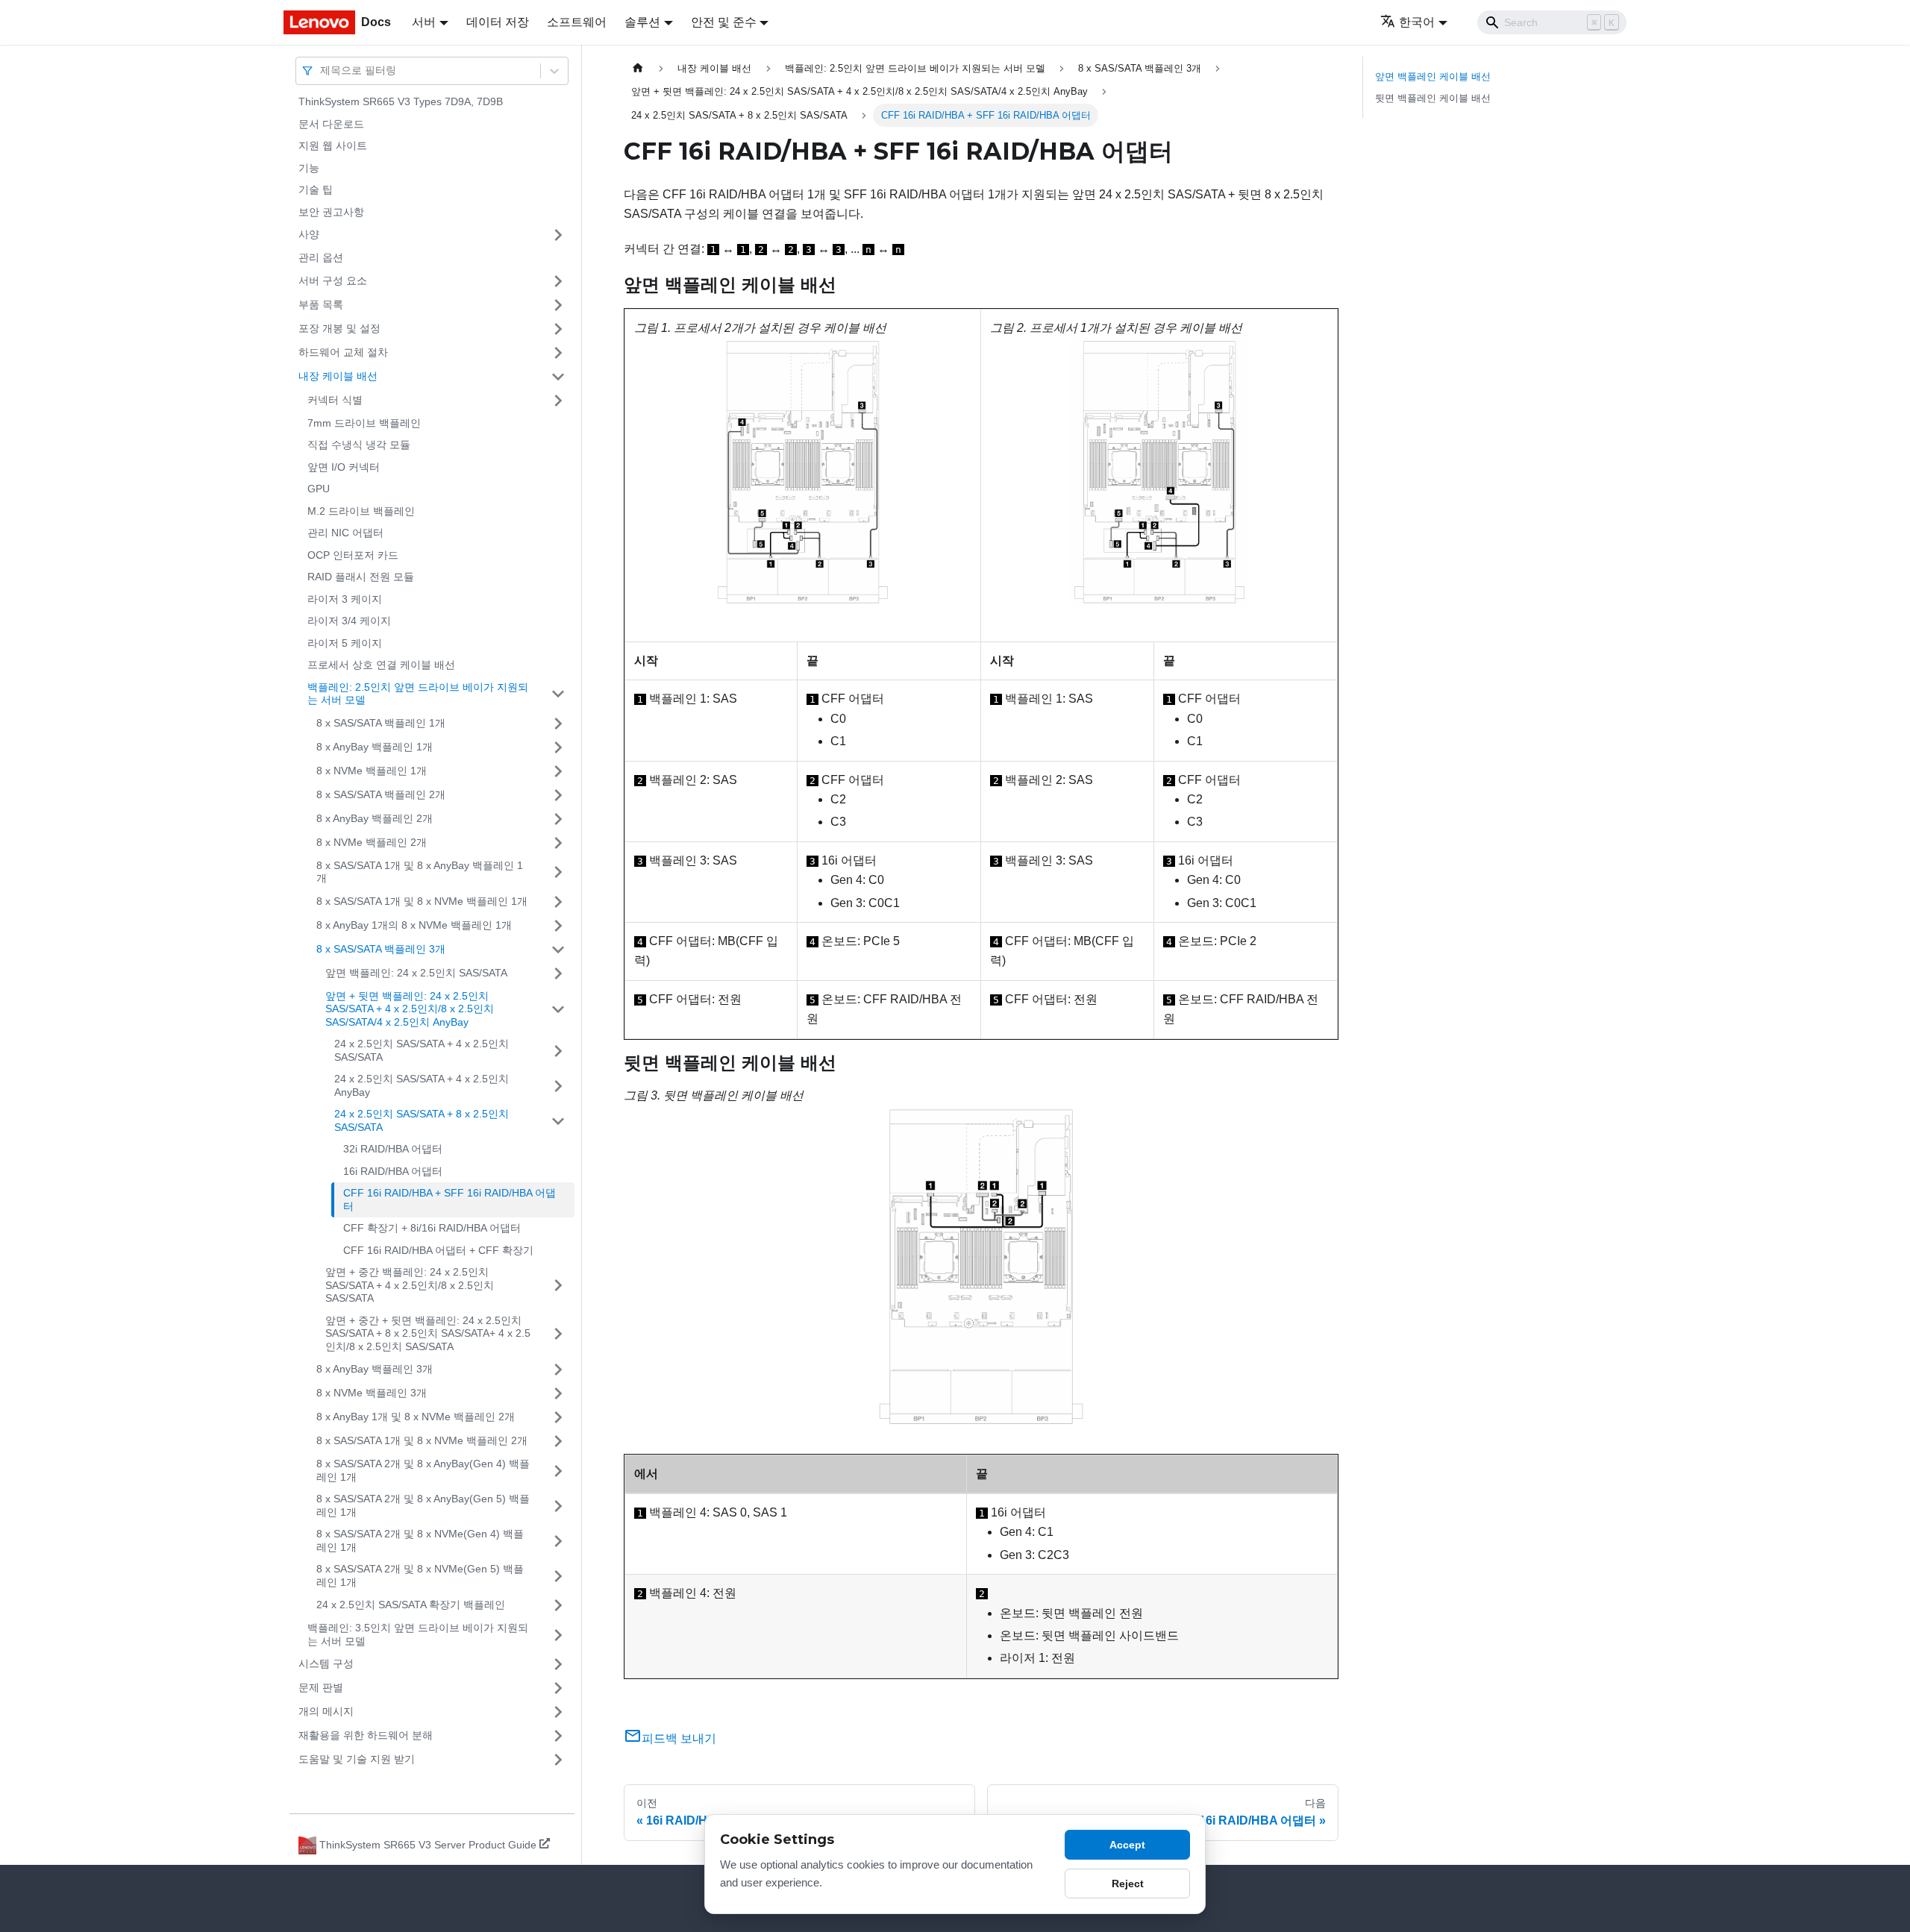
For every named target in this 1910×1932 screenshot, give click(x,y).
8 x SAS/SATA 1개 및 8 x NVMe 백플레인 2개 (422, 1440)
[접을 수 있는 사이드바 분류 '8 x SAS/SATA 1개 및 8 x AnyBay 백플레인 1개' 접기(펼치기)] (558, 872)
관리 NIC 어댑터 (345, 533)
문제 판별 (321, 1687)
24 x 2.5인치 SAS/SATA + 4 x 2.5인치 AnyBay (422, 1085)
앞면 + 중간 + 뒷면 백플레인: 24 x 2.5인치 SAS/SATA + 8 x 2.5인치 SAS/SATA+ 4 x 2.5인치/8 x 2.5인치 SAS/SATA (428, 1333)
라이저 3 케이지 (345, 599)
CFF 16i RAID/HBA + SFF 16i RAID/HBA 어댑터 (450, 1199)
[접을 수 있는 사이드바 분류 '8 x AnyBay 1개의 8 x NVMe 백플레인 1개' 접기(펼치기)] (558, 926)
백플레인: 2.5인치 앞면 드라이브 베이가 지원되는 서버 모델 (418, 694)
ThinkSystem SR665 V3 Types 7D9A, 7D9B (401, 101)
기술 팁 (316, 189)
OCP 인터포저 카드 (353, 555)
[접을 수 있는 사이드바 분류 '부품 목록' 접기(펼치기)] (558, 305)
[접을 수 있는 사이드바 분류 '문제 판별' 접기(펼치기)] (558, 1688)
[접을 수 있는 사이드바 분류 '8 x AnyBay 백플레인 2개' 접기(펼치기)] (558, 819)
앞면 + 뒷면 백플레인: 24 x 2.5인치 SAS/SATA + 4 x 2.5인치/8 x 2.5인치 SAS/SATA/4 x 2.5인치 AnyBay (410, 1009)
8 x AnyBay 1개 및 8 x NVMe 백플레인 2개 (416, 1417)
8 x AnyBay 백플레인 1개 (375, 747)
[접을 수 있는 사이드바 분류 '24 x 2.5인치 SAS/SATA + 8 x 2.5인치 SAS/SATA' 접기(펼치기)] (558, 1121)
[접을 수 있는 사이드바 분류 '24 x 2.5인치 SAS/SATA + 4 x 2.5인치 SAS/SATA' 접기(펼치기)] (558, 1051)
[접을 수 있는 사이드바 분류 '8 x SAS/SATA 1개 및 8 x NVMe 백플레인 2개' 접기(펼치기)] (558, 1441)
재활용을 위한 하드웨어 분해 (366, 1735)
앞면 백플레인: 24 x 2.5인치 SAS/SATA (416, 973)
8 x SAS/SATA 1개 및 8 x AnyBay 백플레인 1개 (420, 872)
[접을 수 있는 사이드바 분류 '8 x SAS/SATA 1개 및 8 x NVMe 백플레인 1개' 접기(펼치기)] (558, 902)
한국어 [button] (1417, 22)
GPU (319, 489)
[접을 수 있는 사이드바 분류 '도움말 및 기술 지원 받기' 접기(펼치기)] (558, 1760)
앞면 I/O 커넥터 (344, 467)
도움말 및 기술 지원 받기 (357, 1759)
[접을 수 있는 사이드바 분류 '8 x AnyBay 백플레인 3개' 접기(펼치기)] (558, 1370)
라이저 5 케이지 (345, 643)
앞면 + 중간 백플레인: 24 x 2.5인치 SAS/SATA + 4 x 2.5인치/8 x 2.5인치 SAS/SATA (410, 1285)
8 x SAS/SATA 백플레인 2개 (381, 794)
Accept (1127, 1845)
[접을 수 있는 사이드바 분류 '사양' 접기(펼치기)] (558, 235)
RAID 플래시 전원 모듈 (361, 577)
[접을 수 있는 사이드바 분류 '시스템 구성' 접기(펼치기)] (558, 1664)
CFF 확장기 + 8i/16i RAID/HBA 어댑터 (432, 1228)
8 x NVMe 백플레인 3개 (372, 1393)
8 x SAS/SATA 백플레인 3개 (381, 949)
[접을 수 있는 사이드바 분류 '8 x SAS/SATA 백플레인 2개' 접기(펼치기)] (558, 795)
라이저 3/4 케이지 (349, 621)
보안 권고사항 (331, 212)
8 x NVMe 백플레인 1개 (372, 771)
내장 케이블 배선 (338, 376)
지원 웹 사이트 (333, 145)
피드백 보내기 (679, 1738)
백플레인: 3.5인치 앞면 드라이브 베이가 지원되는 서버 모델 (418, 1634)
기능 (309, 168)
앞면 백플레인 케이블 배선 (1433, 76)
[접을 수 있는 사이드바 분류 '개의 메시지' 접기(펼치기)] (558, 1712)
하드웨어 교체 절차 (343, 352)
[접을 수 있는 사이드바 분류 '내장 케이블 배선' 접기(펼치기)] (558, 377)
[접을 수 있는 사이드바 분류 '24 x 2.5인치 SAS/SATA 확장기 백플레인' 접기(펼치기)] (558, 1605)
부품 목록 (321, 304)
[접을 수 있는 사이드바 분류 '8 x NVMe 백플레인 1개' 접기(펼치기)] (558, 771)
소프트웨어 (577, 22)
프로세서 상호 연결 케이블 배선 (381, 665)
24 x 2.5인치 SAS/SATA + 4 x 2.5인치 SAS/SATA (422, 1050)
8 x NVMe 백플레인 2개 (372, 842)
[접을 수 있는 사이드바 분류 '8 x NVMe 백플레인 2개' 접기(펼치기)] (558, 843)
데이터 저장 (498, 22)
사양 (309, 234)
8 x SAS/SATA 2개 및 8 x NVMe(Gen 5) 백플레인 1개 (420, 1575)
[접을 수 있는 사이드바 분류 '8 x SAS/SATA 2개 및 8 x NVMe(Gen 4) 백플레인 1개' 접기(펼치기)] (558, 1541)
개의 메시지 (326, 1711)
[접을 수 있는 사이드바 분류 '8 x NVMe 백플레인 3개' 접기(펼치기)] (558, 1393)
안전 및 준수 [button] (724, 22)
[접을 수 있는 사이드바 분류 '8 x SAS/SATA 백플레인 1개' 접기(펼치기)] (558, 724)
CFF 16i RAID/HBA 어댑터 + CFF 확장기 (438, 1250)
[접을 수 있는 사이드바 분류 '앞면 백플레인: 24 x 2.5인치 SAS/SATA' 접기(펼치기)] (558, 973)
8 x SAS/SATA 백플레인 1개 (381, 723)
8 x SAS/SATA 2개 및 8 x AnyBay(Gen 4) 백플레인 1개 (423, 1470)
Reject (1128, 1884)
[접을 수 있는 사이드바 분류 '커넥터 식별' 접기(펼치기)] (558, 401)
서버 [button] (424, 22)
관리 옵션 (321, 257)
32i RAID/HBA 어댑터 (393, 1149)
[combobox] (322, 70)
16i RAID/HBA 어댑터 (393, 1171)
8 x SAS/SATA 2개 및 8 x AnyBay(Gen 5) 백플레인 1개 (423, 1505)
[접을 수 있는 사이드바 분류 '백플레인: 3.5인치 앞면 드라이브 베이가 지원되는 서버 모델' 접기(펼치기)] (558, 1635)
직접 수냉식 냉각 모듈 (359, 445)
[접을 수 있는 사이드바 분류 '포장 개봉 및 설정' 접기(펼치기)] (558, 329)
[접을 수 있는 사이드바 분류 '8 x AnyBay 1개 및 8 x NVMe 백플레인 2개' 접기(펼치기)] (558, 1417)
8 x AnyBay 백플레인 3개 (375, 1369)
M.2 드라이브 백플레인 (361, 511)
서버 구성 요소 (333, 280)
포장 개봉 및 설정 (339, 328)
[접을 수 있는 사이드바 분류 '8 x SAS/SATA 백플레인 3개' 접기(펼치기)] (558, 950)
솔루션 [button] (642, 22)
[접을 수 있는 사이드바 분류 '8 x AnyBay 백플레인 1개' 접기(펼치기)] (558, 747)
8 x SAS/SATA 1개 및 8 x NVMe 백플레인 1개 (422, 901)
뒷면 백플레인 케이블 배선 (1433, 98)
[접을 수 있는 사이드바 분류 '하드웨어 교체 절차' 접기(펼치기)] (558, 353)
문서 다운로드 (331, 124)
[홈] (638, 68)
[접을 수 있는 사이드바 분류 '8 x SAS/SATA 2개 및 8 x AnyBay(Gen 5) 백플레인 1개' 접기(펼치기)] (558, 1506)
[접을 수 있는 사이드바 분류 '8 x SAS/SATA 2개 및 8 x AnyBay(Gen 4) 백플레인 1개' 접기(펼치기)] (558, 1471)
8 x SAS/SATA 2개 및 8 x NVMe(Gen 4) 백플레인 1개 (420, 1540)
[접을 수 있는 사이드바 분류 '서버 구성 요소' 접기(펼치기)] (558, 281)
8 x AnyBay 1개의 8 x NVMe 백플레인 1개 (414, 925)
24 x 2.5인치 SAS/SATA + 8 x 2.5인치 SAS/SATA (422, 1120)
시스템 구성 (326, 1663)
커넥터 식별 (335, 400)
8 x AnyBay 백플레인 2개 (375, 818)
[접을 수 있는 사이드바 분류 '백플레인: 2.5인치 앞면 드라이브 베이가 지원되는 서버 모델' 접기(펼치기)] (558, 694)
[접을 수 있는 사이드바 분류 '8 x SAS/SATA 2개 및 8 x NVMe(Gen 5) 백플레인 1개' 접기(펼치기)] (558, 1576)
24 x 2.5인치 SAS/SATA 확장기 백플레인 (411, 1605)
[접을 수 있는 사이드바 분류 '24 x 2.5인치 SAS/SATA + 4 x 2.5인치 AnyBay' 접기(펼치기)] (558, 1086)
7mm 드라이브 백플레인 (364, 423)
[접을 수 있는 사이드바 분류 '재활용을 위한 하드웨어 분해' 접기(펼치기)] (558, 1736)
